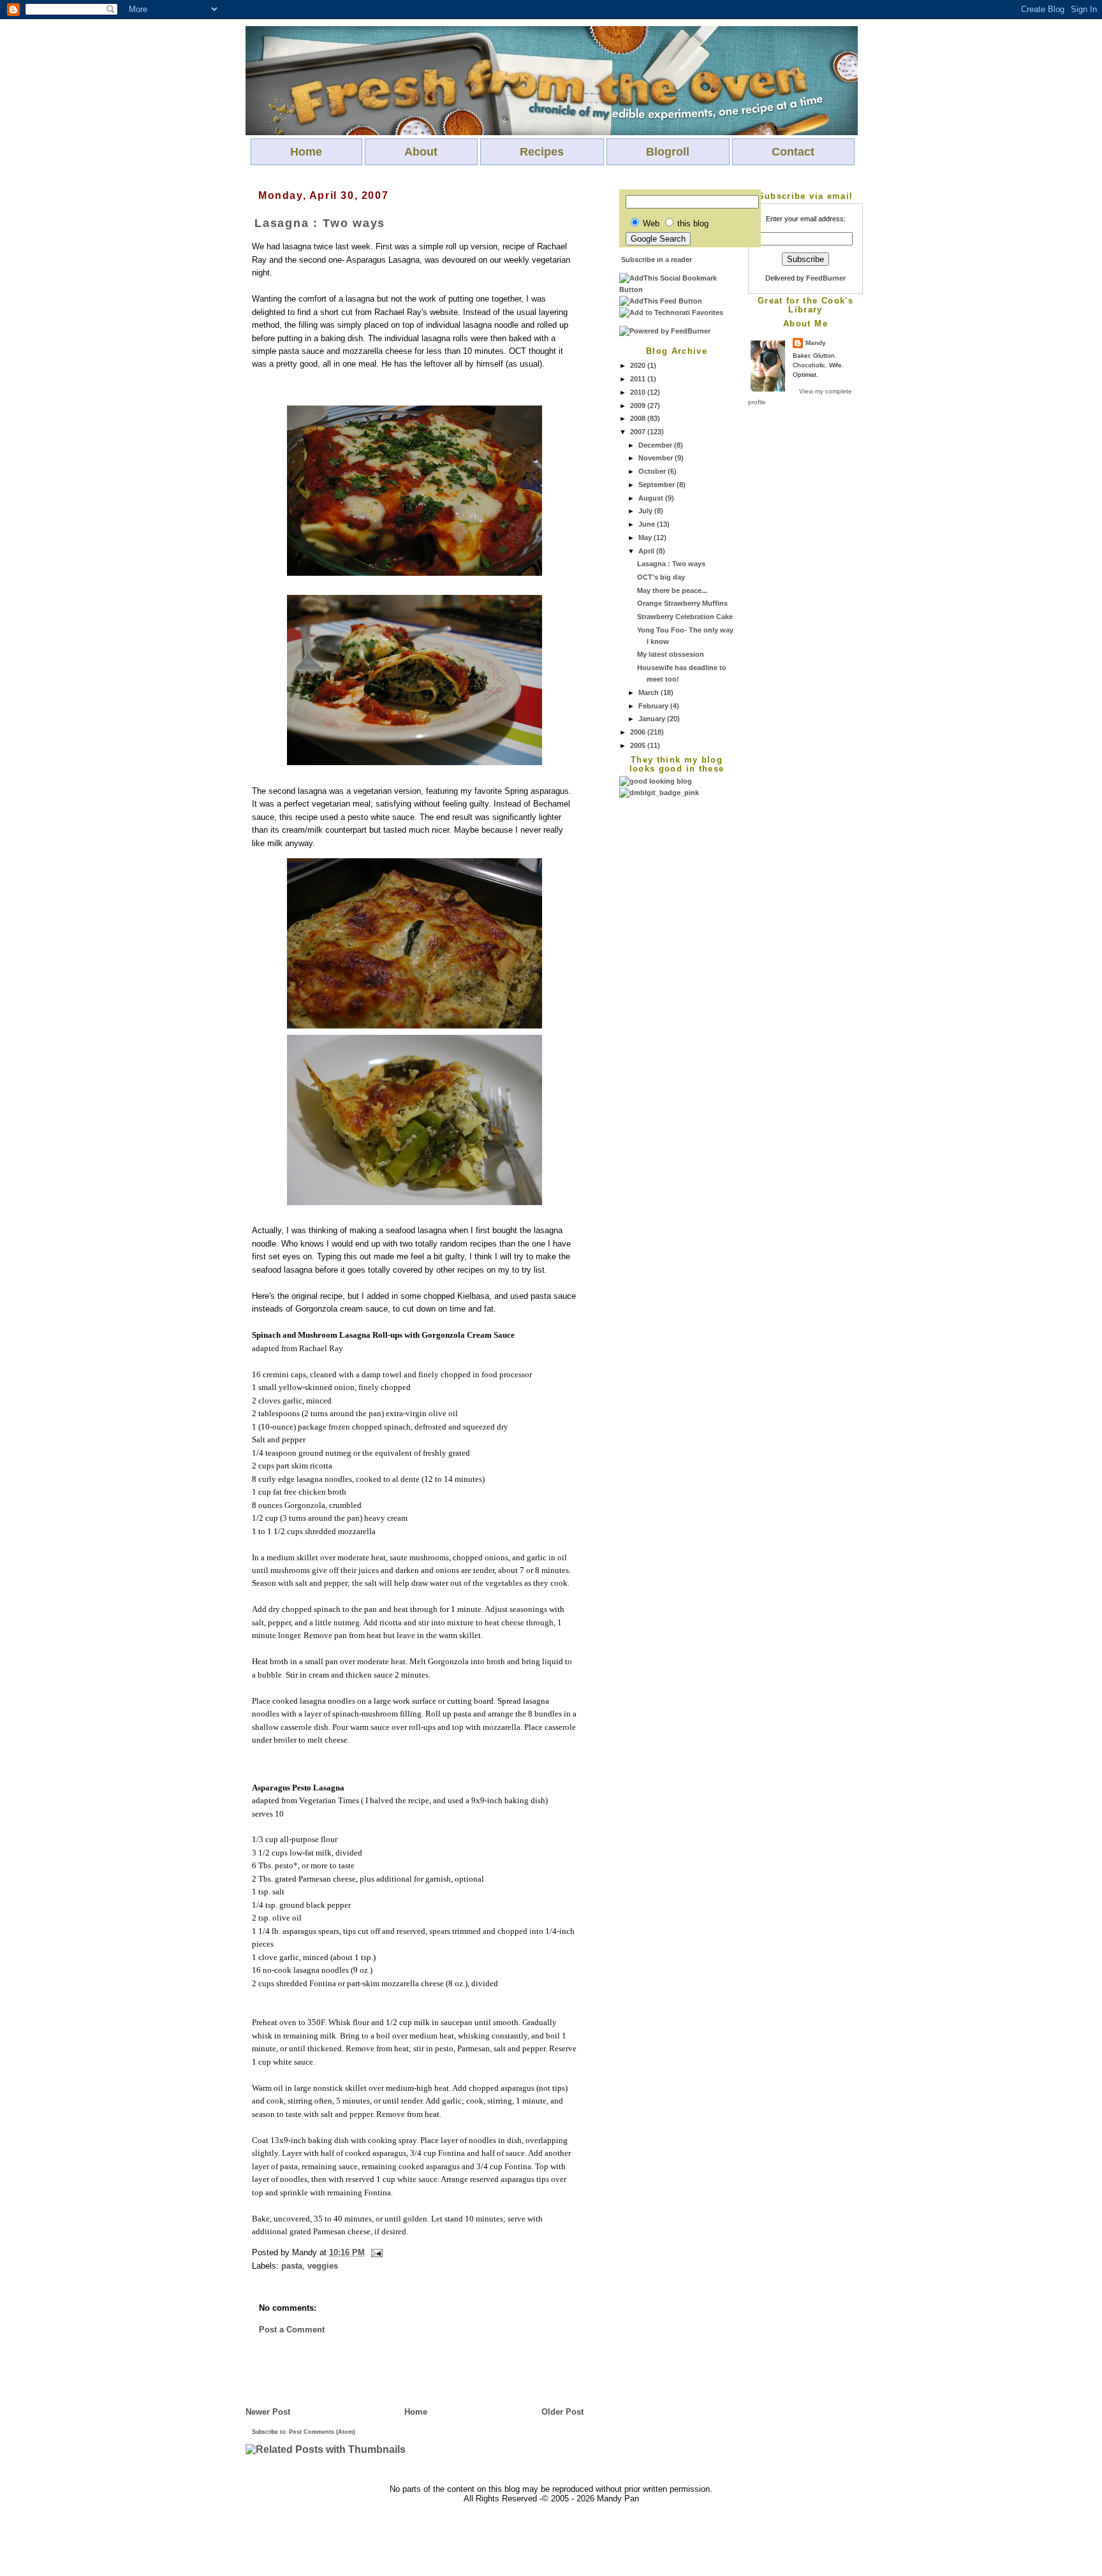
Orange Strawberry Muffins (682, 603)
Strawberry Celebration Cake (685, 617)
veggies (323, 2266)
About (421, 152)
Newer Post (268, 2412)
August (652, 498)
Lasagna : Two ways (671, 564)
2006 (639, 732)
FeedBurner (826, 278)
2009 (639, 406)
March (650, 692)
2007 (639, 432)
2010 (639, 392)
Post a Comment (292, 2330)
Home (306, 152)
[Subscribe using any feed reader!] (661, 301)
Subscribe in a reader (657, 260)
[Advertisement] (670, 990)
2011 (639, 379)
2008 (639, 418)
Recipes (542, 152)
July (646, 511)
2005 (639, 745)
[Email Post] (375, 2252)
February (654, 706)
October (653, 471)
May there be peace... (672, 590)
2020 (639, 365)
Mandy (816, 343)
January (653, 719)
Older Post (562, 2412)
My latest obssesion (671, 654)
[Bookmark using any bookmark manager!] (677, 289)
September (658, 485)
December (656, 445)
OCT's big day (661, 577)
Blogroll (668, 152)
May (646, 538)
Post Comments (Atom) (322, 2432)
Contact (793, 152)
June (648, 524)
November (657, 458)
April (647, 551)
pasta (292, 2266)
